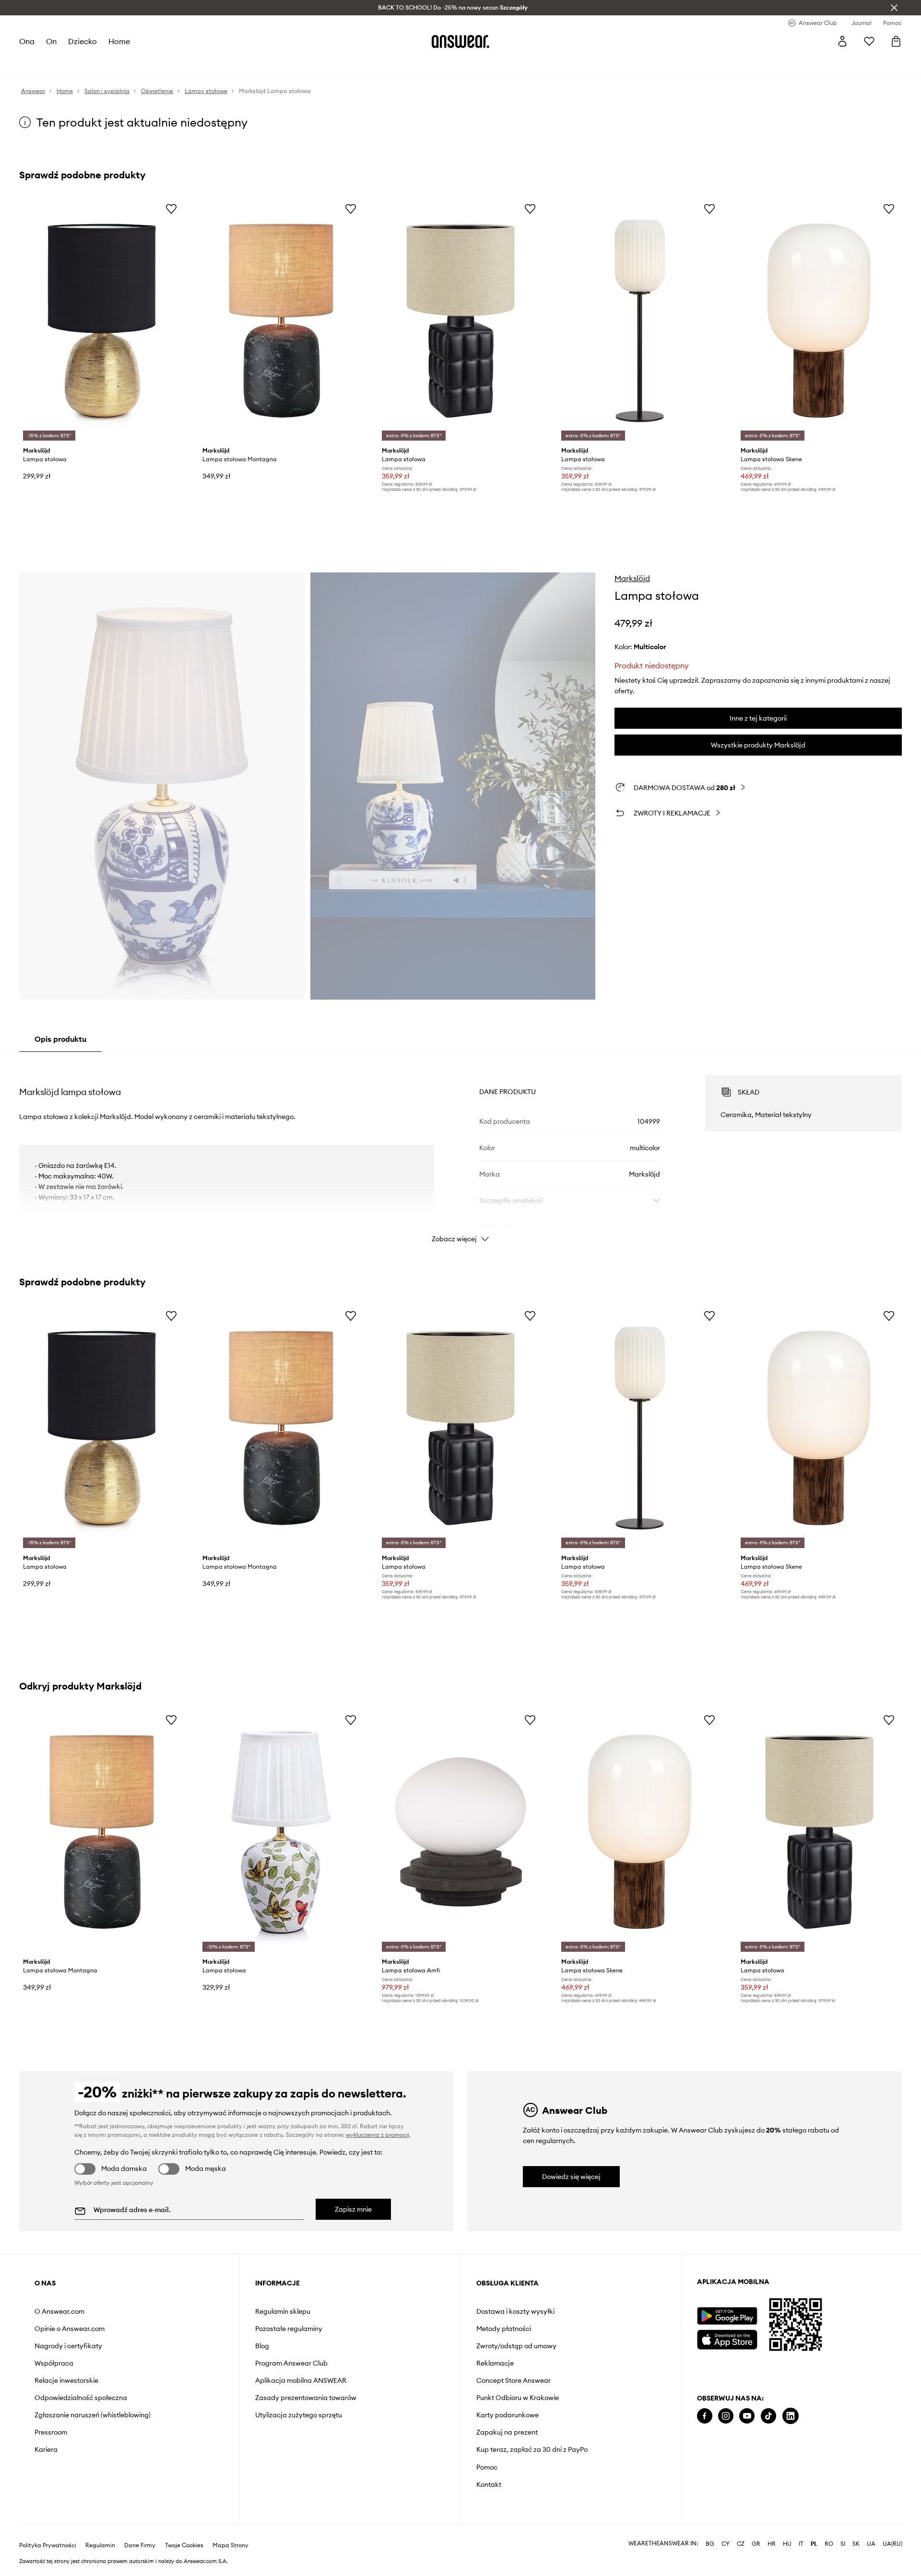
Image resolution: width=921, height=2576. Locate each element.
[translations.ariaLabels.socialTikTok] (768, 2416)
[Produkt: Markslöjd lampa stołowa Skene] (819, 321)
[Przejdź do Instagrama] (726, 2416)
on (51, 41)
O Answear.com (59, 2311)
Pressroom (51, 2432)
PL (814, 2544)
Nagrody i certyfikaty (68, 2346)
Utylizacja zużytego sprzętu (299, 2415)
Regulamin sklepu (283, 2311)
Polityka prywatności (48, 2545)
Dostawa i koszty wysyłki (515, 2311)
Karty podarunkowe (508, 2415)
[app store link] (727, 2338)
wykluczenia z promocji (378, 2135)
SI (843, 2544)
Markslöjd (632, 578)
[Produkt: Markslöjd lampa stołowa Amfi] (460, 1832)
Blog (262, 2346)
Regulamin (100, 2545)
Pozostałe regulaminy (289, 2329)
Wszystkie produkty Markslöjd (758, 745)
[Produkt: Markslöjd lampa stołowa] (102, 321)
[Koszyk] (896, 41)
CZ (741, 2544)
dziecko (83, 41)
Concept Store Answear (514, 2380)
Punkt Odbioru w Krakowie (518, 2398)
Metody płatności (504, 2329)
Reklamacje (495, 2363)
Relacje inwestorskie (66, 2380)
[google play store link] (727, 2316)
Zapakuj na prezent (507, 2432)
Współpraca (54, 2363)
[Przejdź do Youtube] (747, 2416)
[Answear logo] (460, 41)
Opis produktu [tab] (60, 1039)
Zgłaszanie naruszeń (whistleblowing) (93, 2415)
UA (871, 2544)
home (119, 41)
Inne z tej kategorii (758, 718)
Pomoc (487, 2467)
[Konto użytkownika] (842, 41)
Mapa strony (230, 2545)
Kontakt (489, 2484)
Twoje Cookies (184, 2545)
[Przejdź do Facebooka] (705, 2416)
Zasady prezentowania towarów (306, 2398)
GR (756, 2544)
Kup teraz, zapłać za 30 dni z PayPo (532, 2449)
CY (726, 2544)
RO (829, 2544)
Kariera (46, 2449)
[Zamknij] (894, 8)
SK (856, 2544)
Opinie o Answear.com (70, 2329)
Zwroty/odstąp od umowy (516, 2346)
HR (772, 2544)
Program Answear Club (291, 2363)
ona (27, 41)
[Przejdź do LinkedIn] (791, 2416)
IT (801, 2544)
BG (710, 2544)
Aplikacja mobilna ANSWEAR (301, 2380)
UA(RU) (892, 2544)
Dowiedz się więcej (571, 2177)
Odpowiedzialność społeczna (81, 2398)
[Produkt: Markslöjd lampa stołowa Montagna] (281, 321)
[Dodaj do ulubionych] (171, 209)
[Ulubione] (869, 41)
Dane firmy (140, 2545)
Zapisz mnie (353, 2209)
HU (787, 2544)
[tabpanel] (460, 1150)
